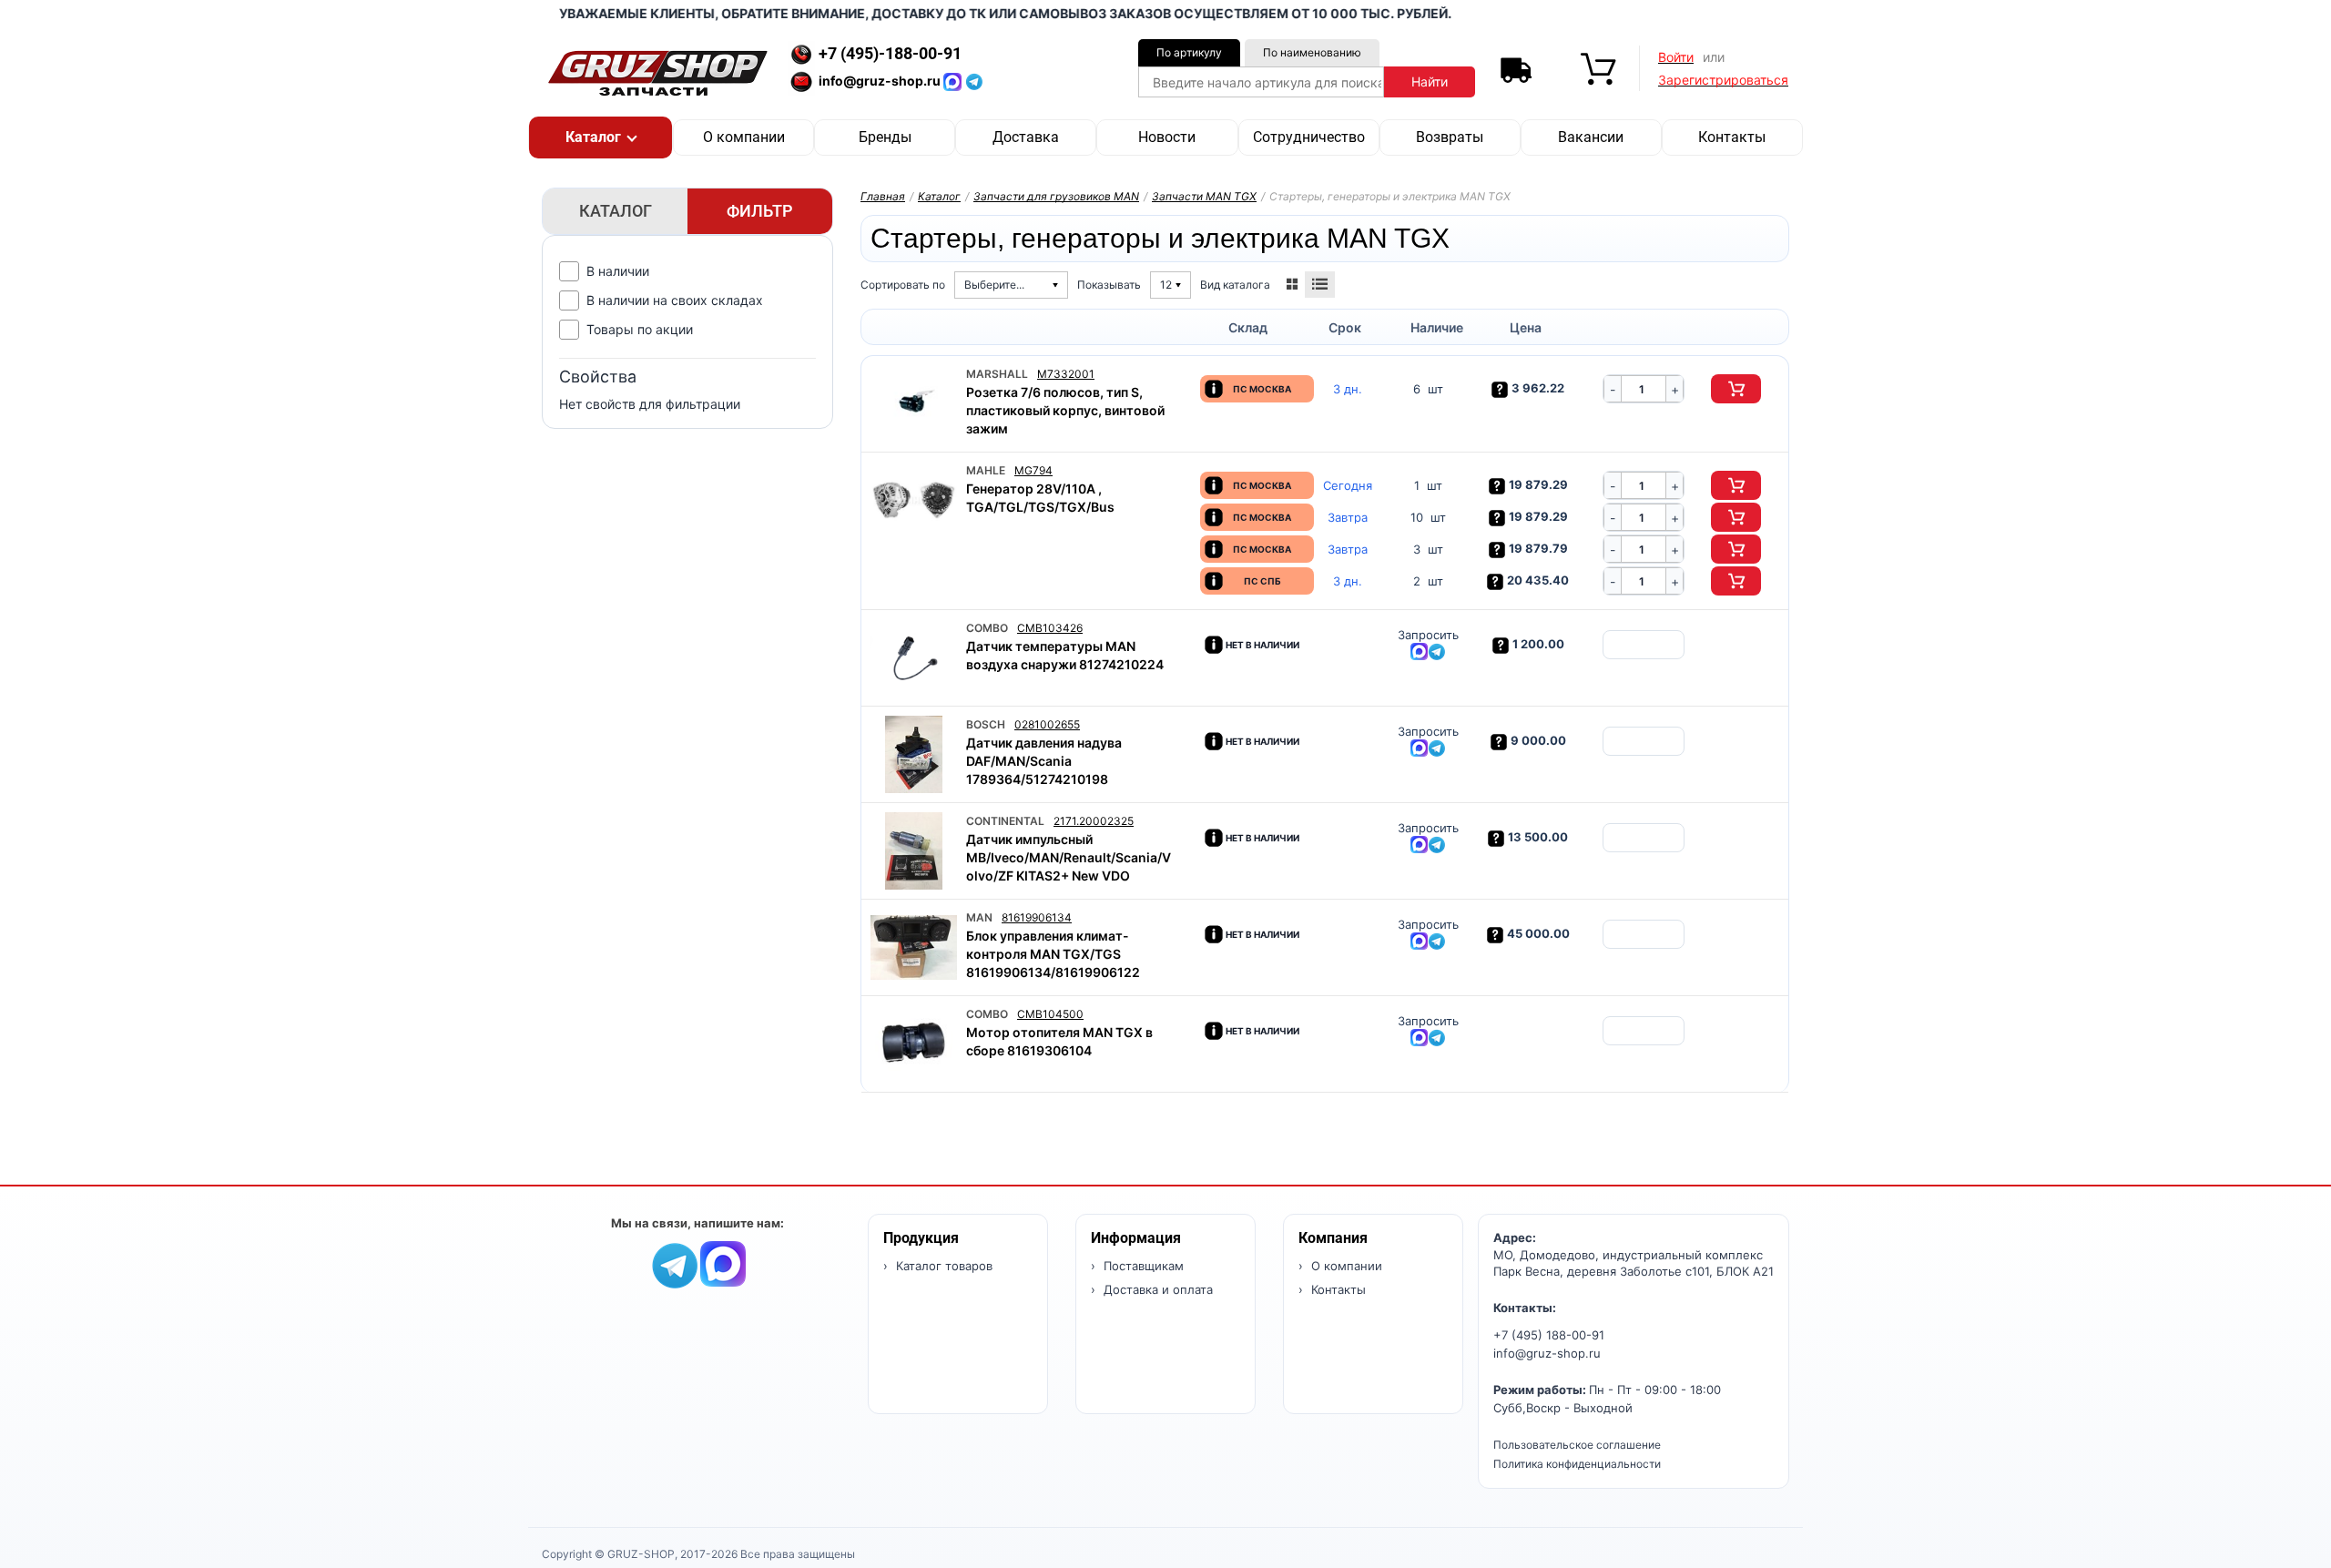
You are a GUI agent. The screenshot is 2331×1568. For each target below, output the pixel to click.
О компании (744, 137)
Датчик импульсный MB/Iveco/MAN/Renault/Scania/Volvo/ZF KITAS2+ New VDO (1069, 857)
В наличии (618, 271)
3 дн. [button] (1348, 389)
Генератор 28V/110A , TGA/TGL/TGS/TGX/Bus (1040, 498)
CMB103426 (1050, 628)
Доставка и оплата (1156, 1289)
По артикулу (1189, 52)
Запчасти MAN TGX (1204, 196)
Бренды (885, 137)
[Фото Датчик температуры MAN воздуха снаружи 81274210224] (914, 658)
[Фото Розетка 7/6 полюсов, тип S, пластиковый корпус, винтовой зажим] (914, 404)
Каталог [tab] (616, 211)
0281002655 (1047, 724)
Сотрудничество (1309, 137)
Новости (1167, 137)
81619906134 (1037, 917)
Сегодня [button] (1348, 486)
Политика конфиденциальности (1577, 1464)
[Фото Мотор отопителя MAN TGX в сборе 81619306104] (914, 1044)
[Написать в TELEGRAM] (974, 81)
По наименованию (1312, 52)
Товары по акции (640, 329)
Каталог (939, 196)
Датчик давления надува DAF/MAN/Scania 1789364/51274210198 (1044, 761)
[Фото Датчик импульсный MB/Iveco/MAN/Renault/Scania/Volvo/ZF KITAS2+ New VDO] (914, 851)
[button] (601, 137)
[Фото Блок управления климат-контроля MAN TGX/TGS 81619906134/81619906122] (914, 947)
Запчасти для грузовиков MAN (1056, 196)
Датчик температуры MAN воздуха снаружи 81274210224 (1065, 655)
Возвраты (1450, 137)
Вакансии (1591, 137)
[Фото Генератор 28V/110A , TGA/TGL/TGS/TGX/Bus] (914, 500)
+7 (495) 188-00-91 (1549, 1335)
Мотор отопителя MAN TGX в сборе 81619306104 (1059, 1041)
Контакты (1732, 137)
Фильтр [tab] (760, 211)
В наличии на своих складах (675, 300)
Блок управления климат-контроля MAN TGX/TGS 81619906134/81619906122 (1053, 954)
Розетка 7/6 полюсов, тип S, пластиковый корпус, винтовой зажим (1065, 410)
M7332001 (1066, 374)
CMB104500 (1050, 1014)
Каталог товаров (942, 1266)
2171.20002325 (1094, 821)
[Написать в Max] (723, 1263)
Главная (883, 196)
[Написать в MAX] (954, 81)
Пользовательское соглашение (1577, 1445)
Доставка (1026, 137)
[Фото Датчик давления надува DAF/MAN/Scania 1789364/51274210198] (914, 754)
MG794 (1033, 470)
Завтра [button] (1348, 518)
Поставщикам (1142, 1266)
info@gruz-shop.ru (1547, 1353)
